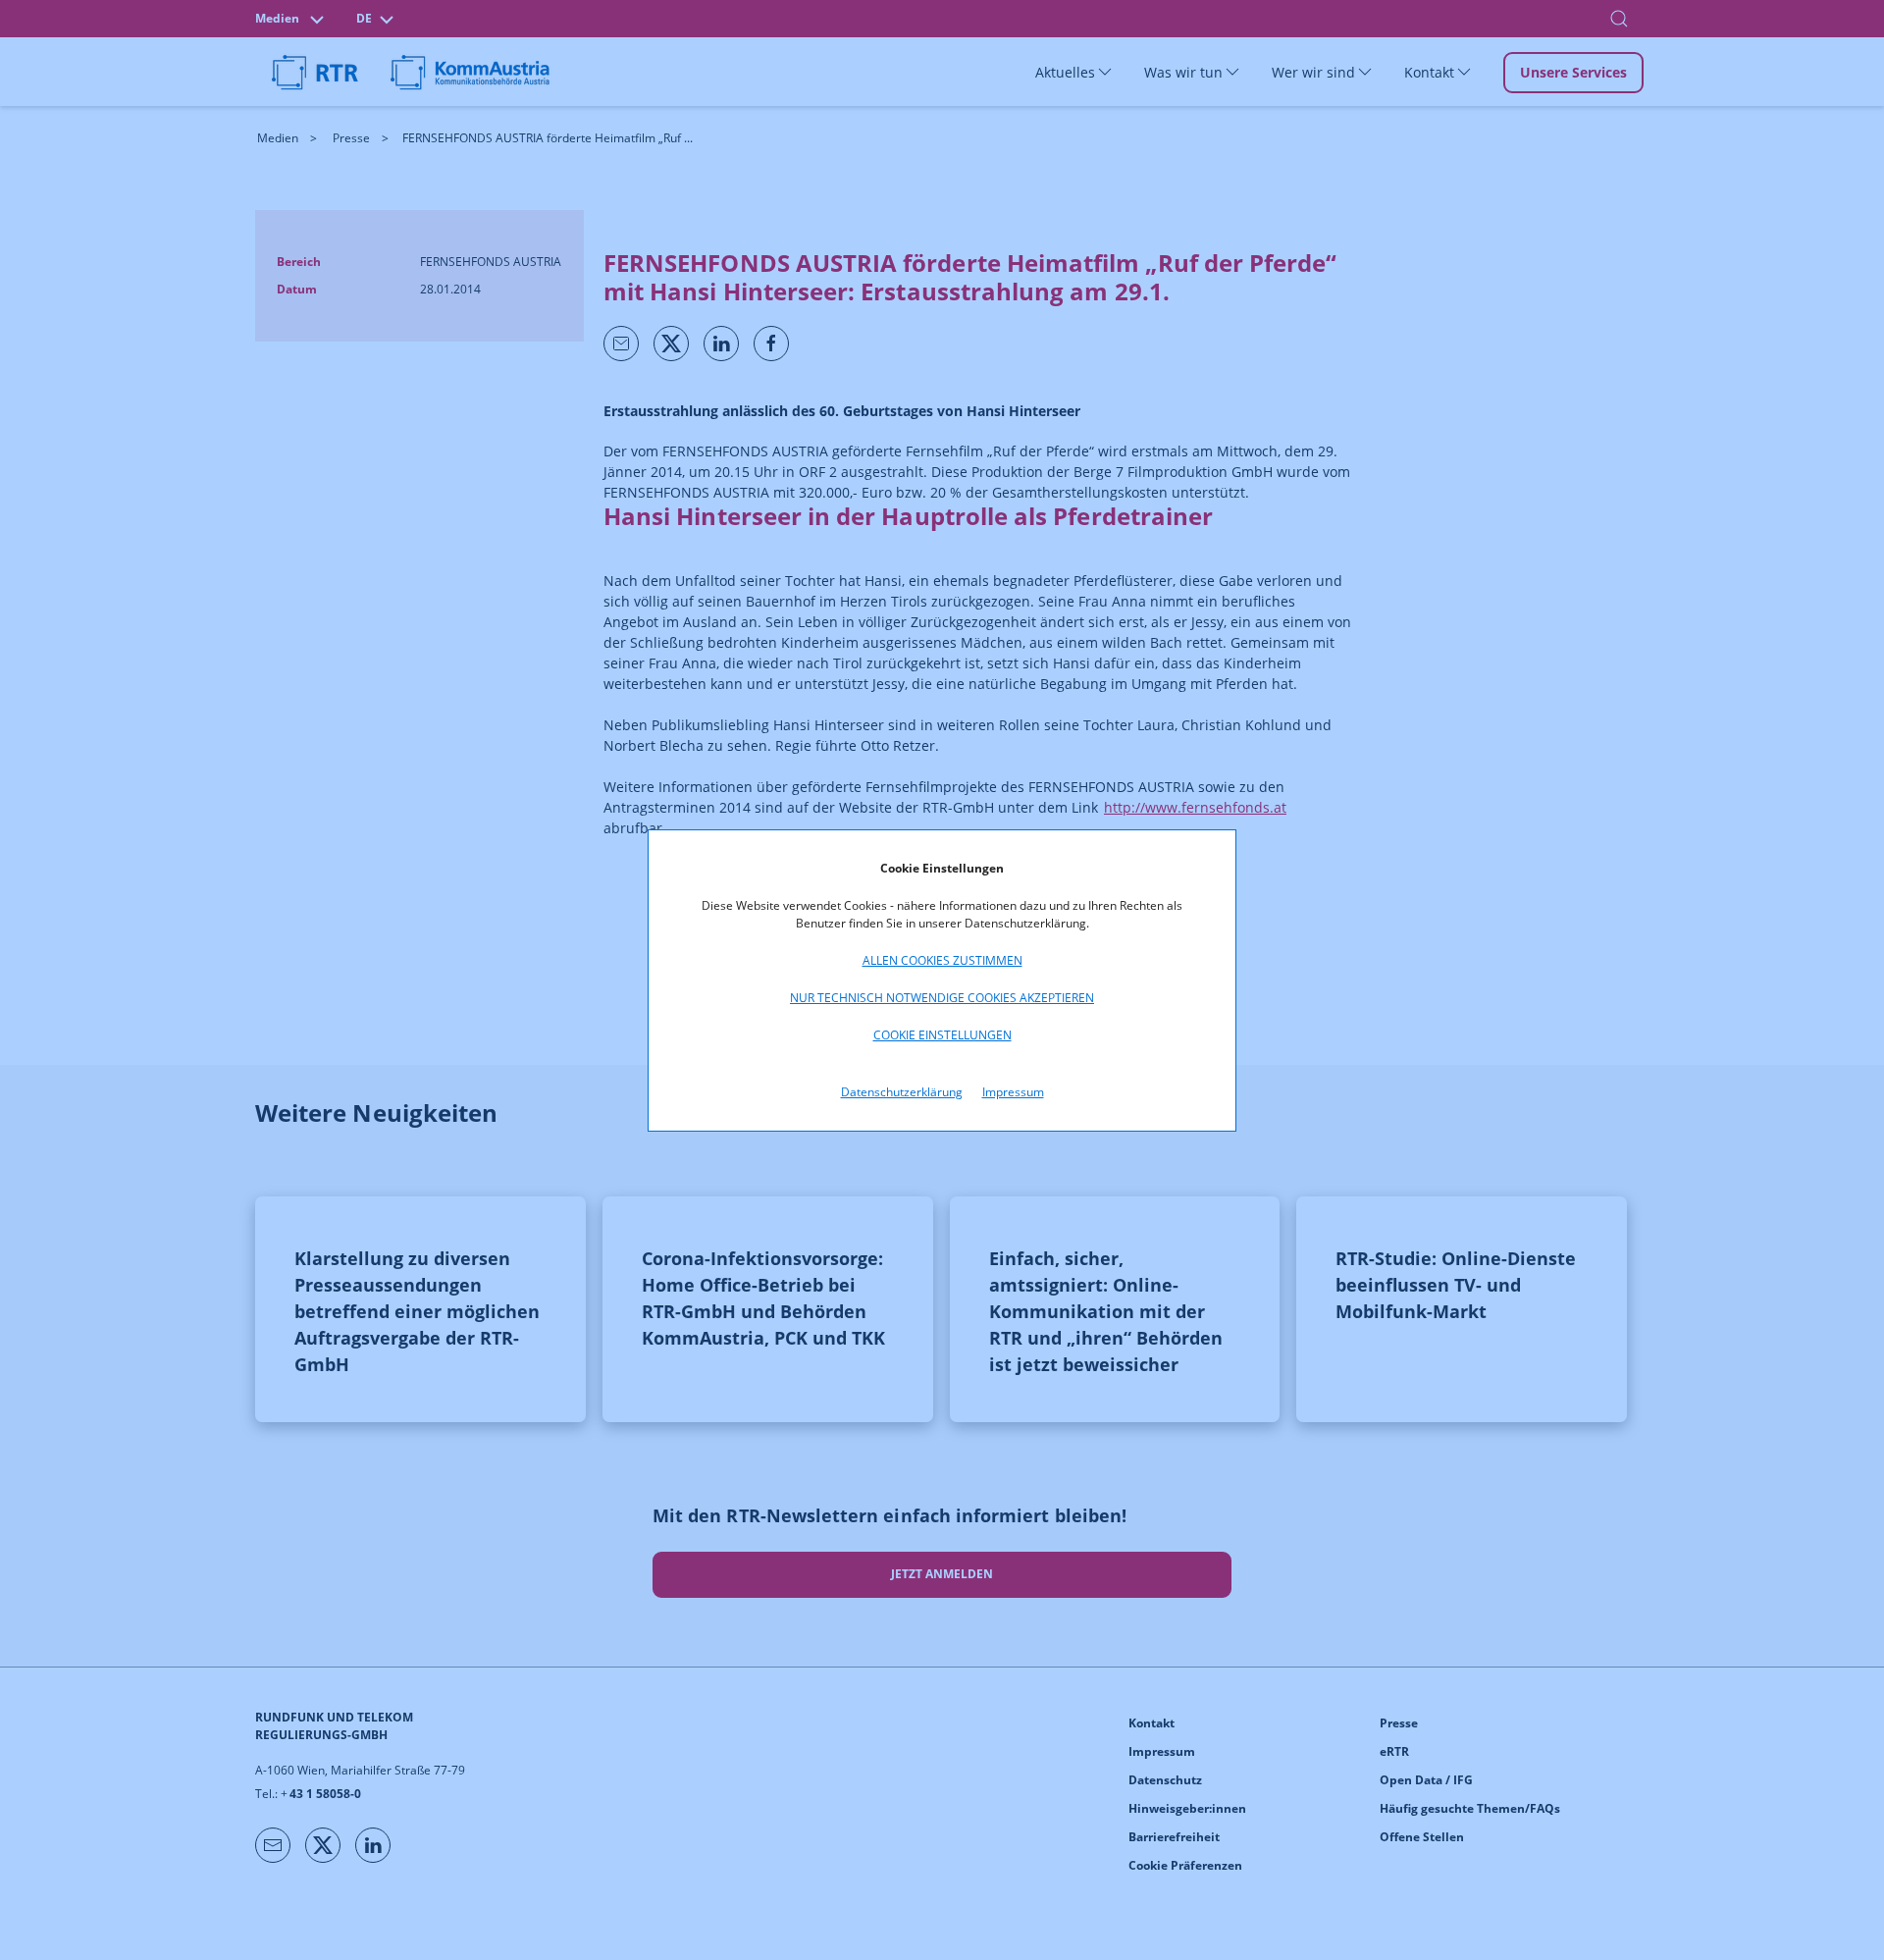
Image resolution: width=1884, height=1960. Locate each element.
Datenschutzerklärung (902, 1092)
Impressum (1013, 1092)
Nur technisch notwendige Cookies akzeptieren (942, 998)
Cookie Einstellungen (942, 1035)
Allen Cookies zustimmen (942, 960)
